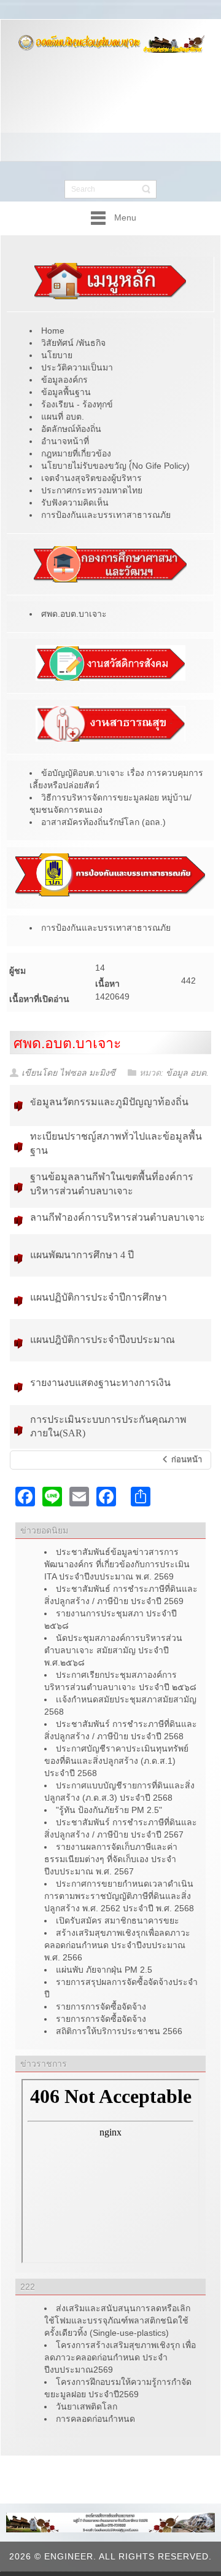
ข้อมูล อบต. (187, 1073)
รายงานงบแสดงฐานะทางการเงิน (100, 1383)
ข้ (109, 1102)
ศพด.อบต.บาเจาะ (67, 1043)
